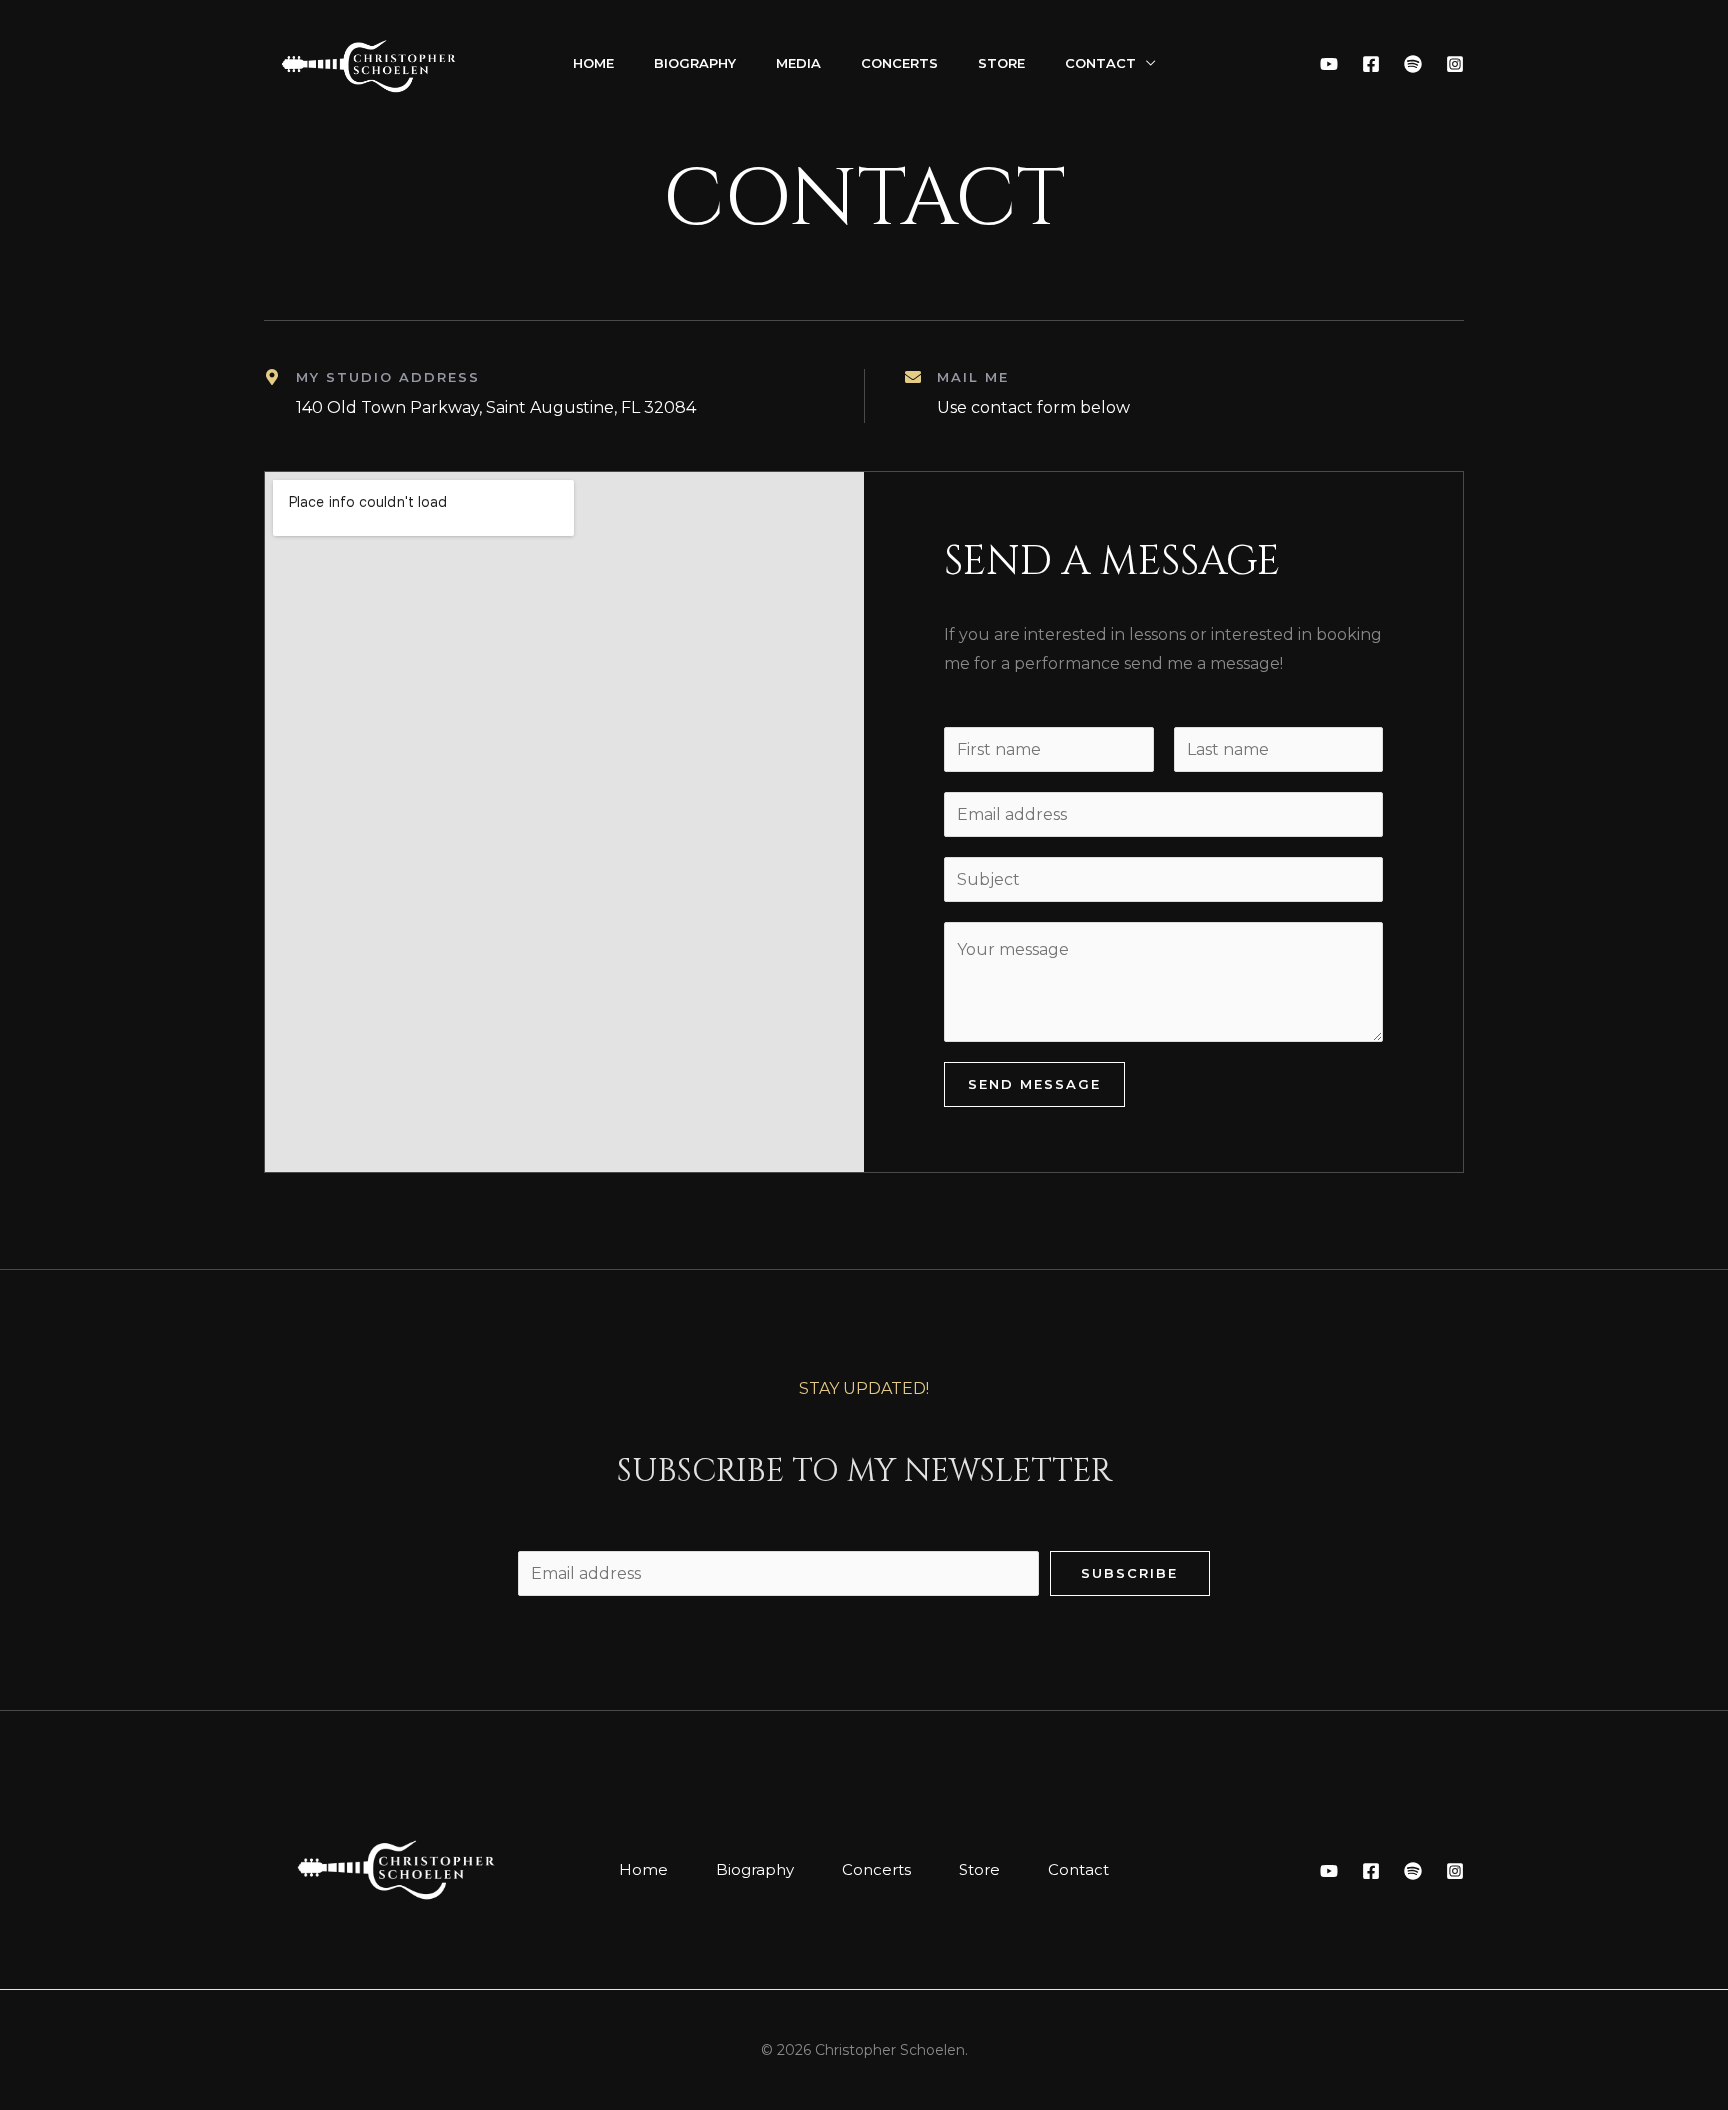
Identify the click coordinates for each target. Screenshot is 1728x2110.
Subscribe (1129, 1573)
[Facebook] (1371, 64)
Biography (695, 63)
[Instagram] (1455, 64)
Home (593, 63)
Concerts (899, 63)
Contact (1100, 63)
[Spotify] (1413, 64)
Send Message (1034, 1084)
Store (1001, 63)
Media (798, 63)
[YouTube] (1329, 64)
